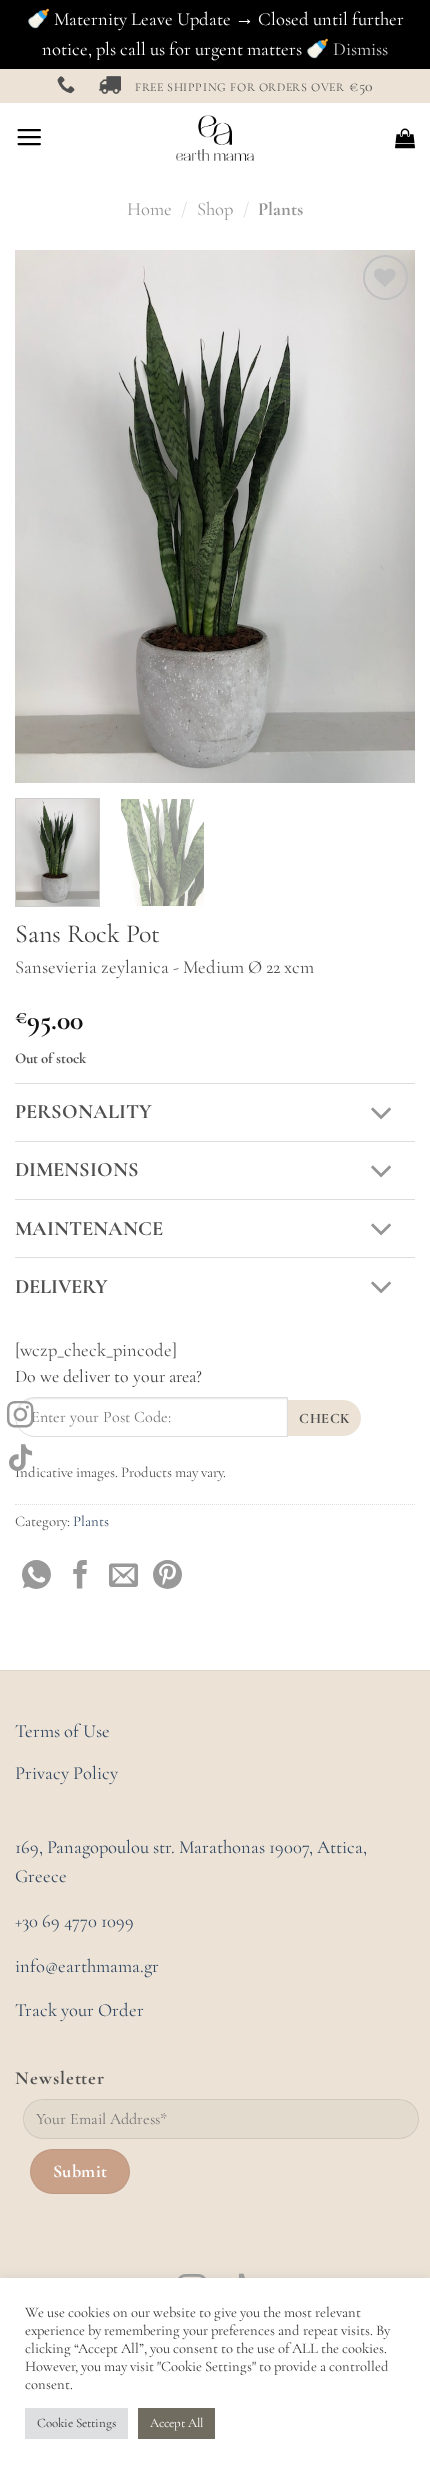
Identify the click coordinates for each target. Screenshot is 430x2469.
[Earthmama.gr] (215, 138)
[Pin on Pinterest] (167, 1577)
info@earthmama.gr (87, 1966)
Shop (215, 209)
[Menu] (29, 138)
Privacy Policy (66, 1773)
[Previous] (48, 516)
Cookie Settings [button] (76, 2423)
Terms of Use (62, 1731)
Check (324, 1418)
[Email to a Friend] (123, 1577)
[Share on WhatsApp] (36, 1577)
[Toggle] (382, 1115)
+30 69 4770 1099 (74, 1921)
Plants (280, 209)
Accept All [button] (176, 2423)
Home (149, 209)
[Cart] (405, 138)
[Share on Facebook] (80, 1577)
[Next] (382, 516)
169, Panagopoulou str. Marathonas (142, 1847)
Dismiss (360, 49)
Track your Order (79, 2010)
